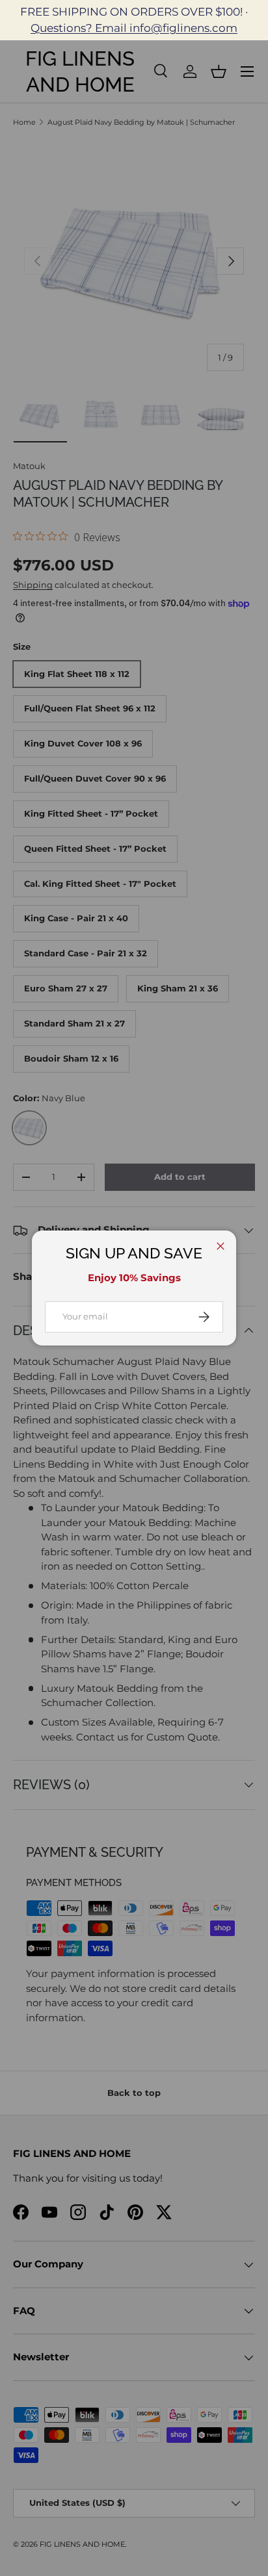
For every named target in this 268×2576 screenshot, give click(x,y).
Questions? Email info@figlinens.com (134, 28)
